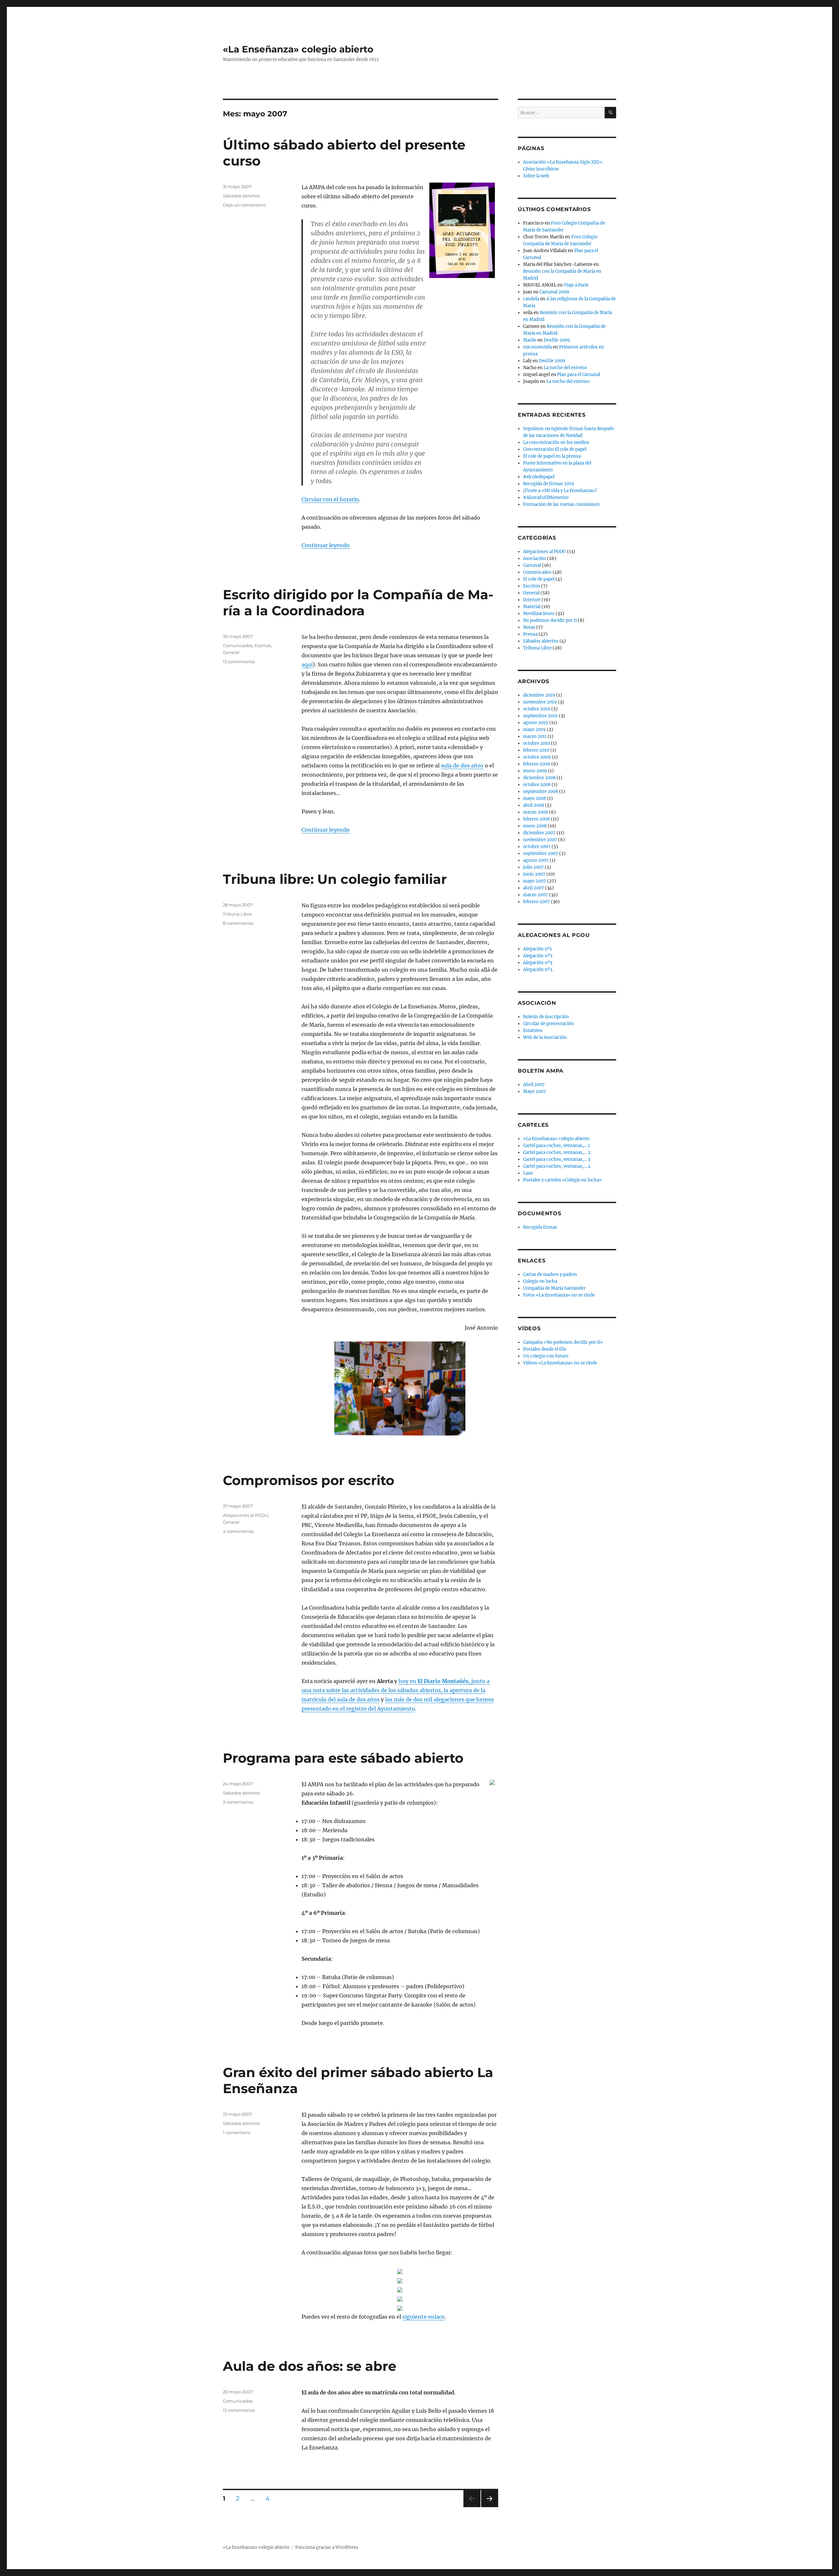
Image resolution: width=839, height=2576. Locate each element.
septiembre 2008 (541, 792)
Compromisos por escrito (309, 1480)
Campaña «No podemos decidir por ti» (563, 1342)
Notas (529, 627)
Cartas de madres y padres (550, 1274)
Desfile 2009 (557, 340)
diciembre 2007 (539, 833)
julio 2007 (533, 867)
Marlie (530, 340)
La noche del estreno (565, 368)
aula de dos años (462, 765)
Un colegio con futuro (546, 1356)
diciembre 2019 (539, 695)
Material (532, 607)
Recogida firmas (540, 1227)
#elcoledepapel (539, 477)
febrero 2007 (537, 902)
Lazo (528, 1173)
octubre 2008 (537, 785)
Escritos (263, 645)
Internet (532, 600)
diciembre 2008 (539, 778)
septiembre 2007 (541, 853)
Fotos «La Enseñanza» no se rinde (559, 1295)
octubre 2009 (537, 757)
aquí (307, 664)
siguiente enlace (424, 2317)
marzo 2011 (535, 736)
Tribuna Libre (237, 914)
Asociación (535, 558)
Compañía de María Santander (554, 1288)
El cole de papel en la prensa (552, 456)
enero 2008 (535, 826)
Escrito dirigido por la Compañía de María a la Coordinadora (358, 603)
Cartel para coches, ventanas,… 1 (556, 1146)
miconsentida (537, 347)
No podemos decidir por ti (550, 620)
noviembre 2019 (540, 702)
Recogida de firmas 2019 (549, 484)
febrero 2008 (537, 819)
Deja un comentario (244, 205)
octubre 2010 (537, 743)
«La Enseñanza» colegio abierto (298, 49)
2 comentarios (238, 1802)
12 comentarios (239, 2410)
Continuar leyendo (326, 545)
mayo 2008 (535, 798)
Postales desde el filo (545, 1349)
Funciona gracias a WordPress (327, 2547)
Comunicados (238, 645)
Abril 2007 (534, 1085)
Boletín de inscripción (546, 1017)
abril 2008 (534, 805)
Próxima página (489, 2507)
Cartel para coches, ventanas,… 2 (557, 1152)
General (231, 652)
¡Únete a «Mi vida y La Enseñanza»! (560, 491)
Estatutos (533, 1030)
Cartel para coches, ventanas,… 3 (557, 1159)
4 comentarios (238, 1531)
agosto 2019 (536, 723)
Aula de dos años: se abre (310, 2366)
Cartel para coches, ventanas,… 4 (557, 1166)
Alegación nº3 (538, 963)
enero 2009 (535, 771)
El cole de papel (539, 579)
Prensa (530, 634)
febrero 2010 (536, 750)
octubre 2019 (537, 709)
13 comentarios (239, 662)
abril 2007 (534, 888)
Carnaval (532, 565)
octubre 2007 (537, 847)
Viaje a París (576, 285)
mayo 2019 (534, 730)
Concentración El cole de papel (555, 449)
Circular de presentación (548, 1024)
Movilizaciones (539, 614)
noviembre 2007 (540, 840)
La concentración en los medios (556, 442)
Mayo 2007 (535, 1091)
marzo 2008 (536, 812)
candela (531, 299)
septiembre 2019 (540, 716)
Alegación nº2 (538, 956)
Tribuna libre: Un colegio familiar (335, 879)
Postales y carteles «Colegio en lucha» (563, 1180)
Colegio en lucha (540, 1281)
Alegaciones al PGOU (245, 1515)
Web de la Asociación (545, 1037)
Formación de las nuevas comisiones (561, 504)
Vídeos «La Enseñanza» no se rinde (560, 1363)
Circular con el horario (330, 499)
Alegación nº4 (538, 970)
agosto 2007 (536, 860)
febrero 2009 (537, 764)
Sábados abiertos (241, 196)
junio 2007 (534, 874)
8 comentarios (238, 923)
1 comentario (237, 2132)
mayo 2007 (535, 881)
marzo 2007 (536, 895)
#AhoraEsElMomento (546, 497)
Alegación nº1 (537, 949)
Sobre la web (536, 176)
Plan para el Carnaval (579, 375)
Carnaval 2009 (554, 292)
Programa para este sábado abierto (343, 1758)
